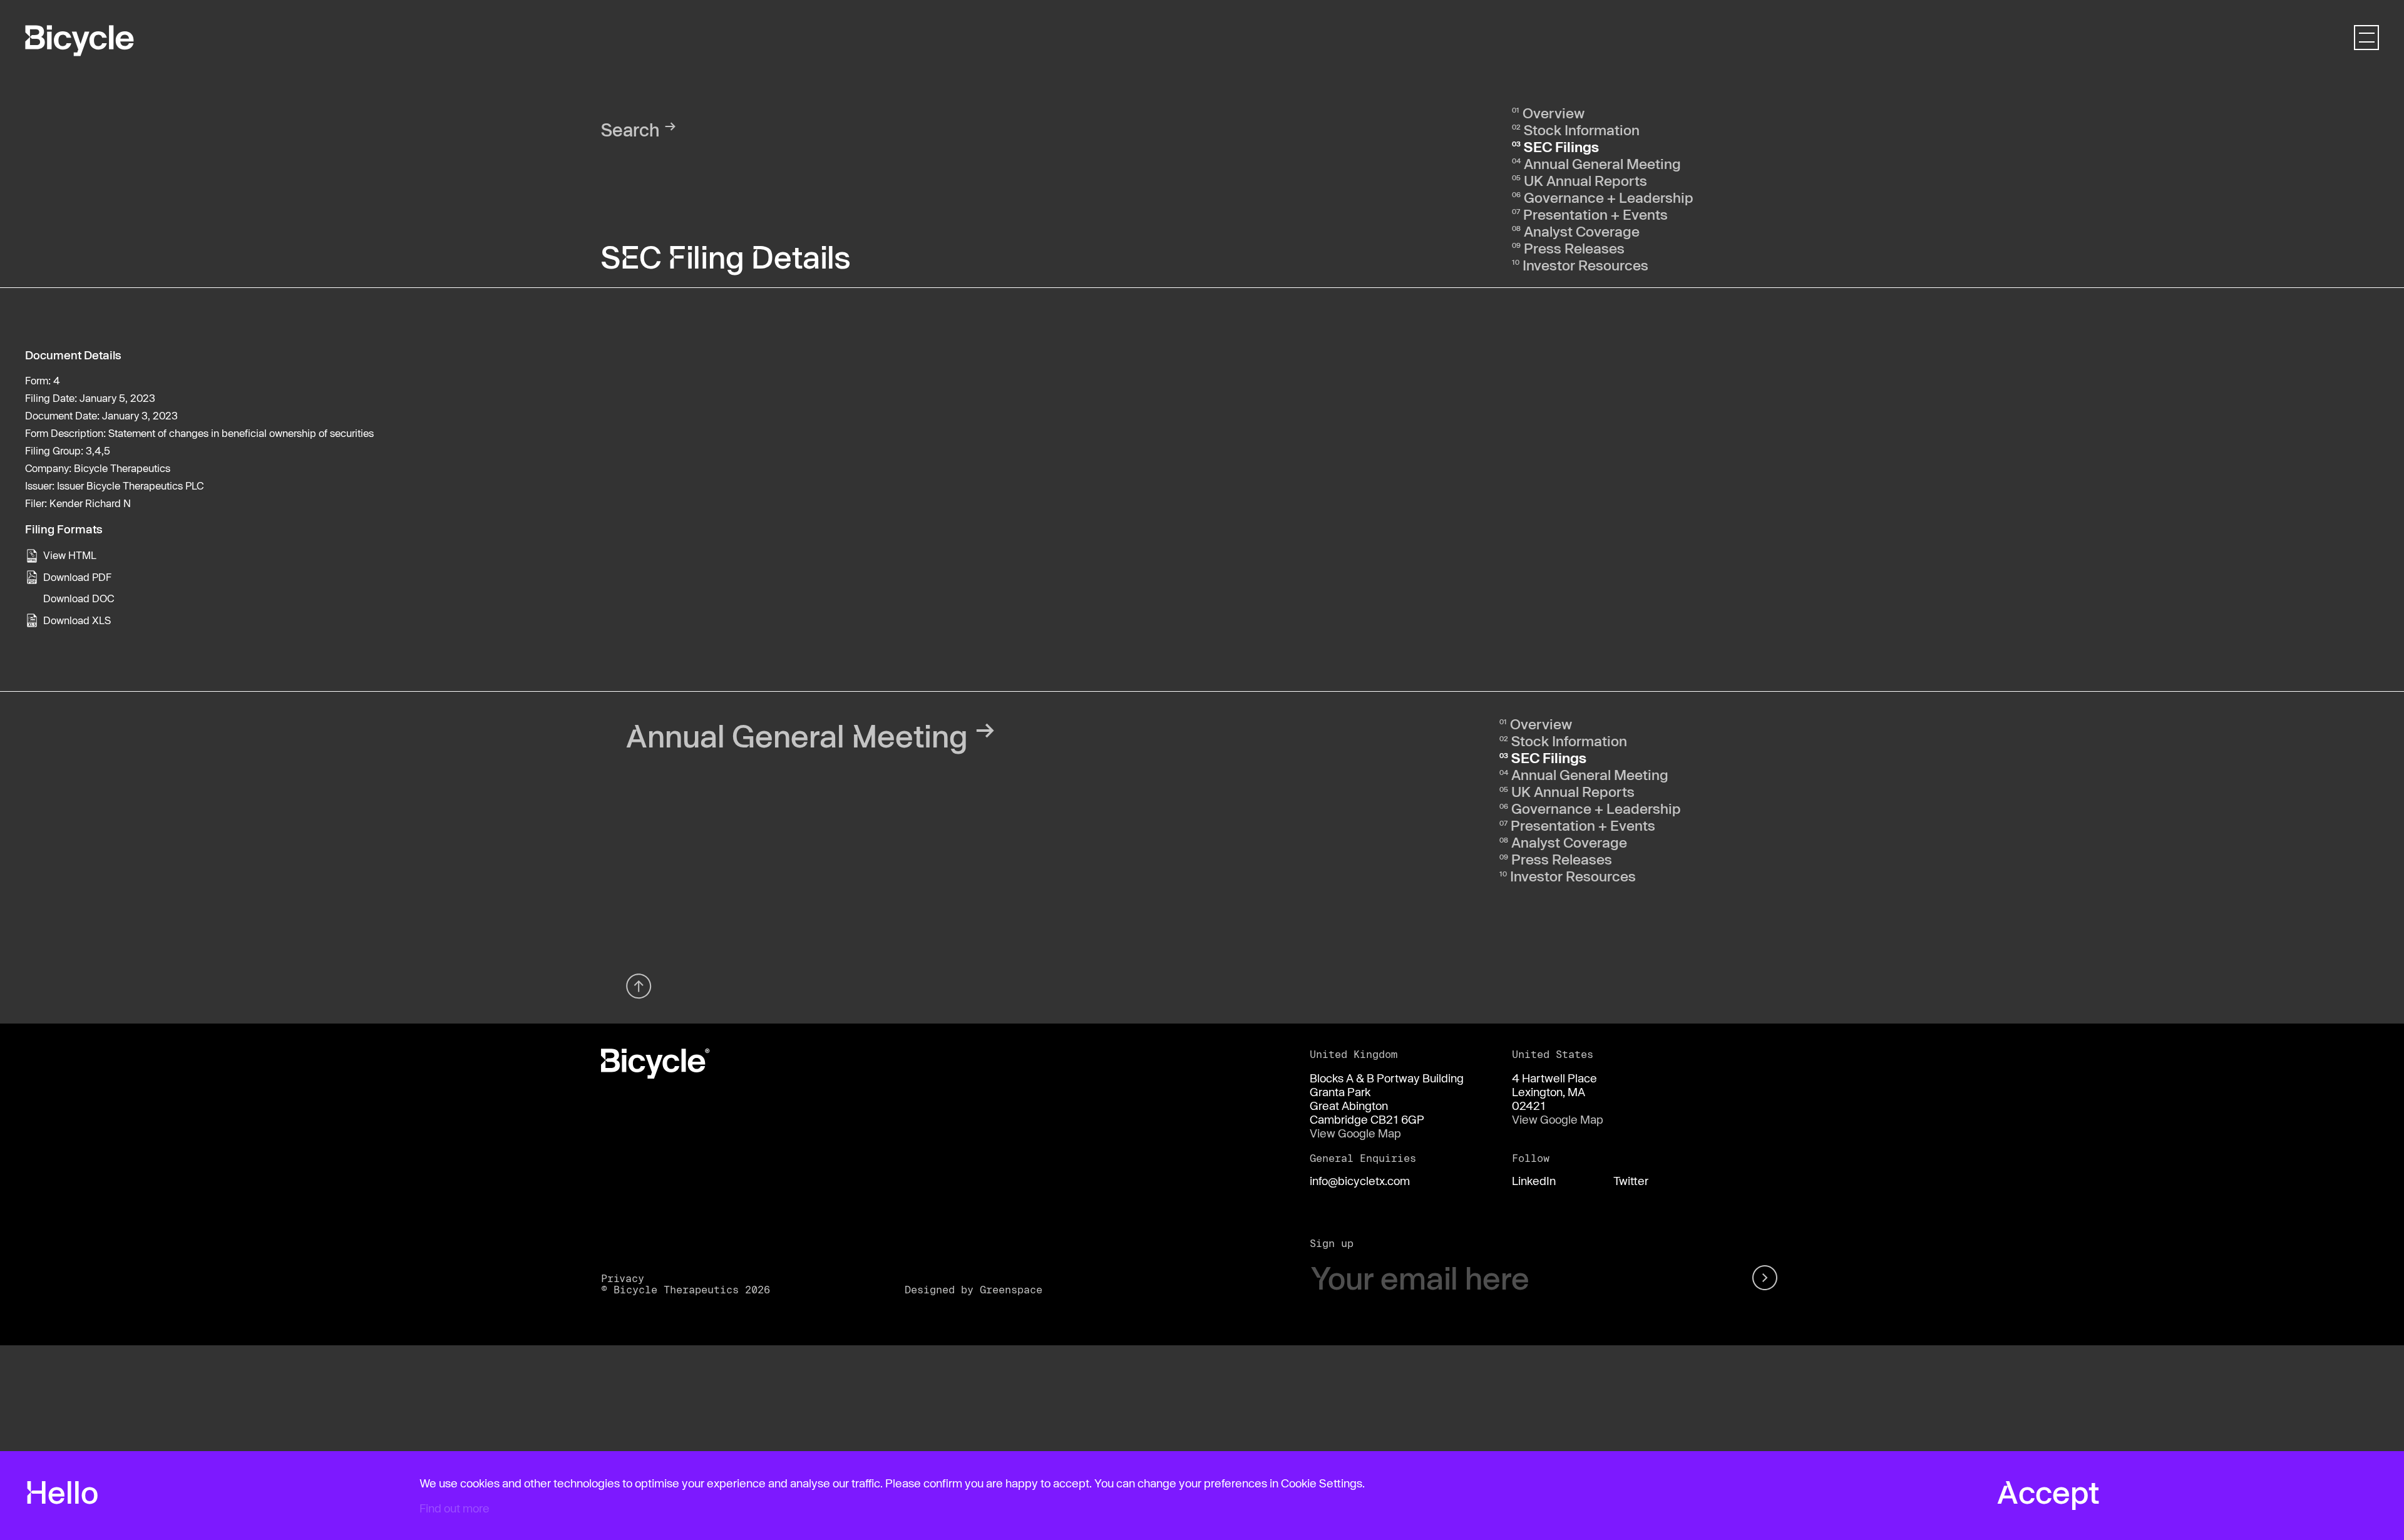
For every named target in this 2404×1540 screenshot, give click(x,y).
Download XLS (77, 620)
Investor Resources (1585, 265)
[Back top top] (639, 986)
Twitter (1631, 1181)
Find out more (455, 1508)
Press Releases (1574, 248)
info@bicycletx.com (1360, 1181)
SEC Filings (1561, 146)
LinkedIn (1534, 1181)
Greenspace (1011, 1289)
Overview (1554, 113)
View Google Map (1355, 1133)
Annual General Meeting (1602, 163)
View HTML (70, 555)
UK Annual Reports (1585, 180)
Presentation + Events (1595, 214)
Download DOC (79, 598)
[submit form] (1767, 1278)
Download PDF (77, 577)
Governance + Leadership (1609, 197)
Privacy (623, 1278)
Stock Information (1582, 130)
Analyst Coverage (1582, 231)
